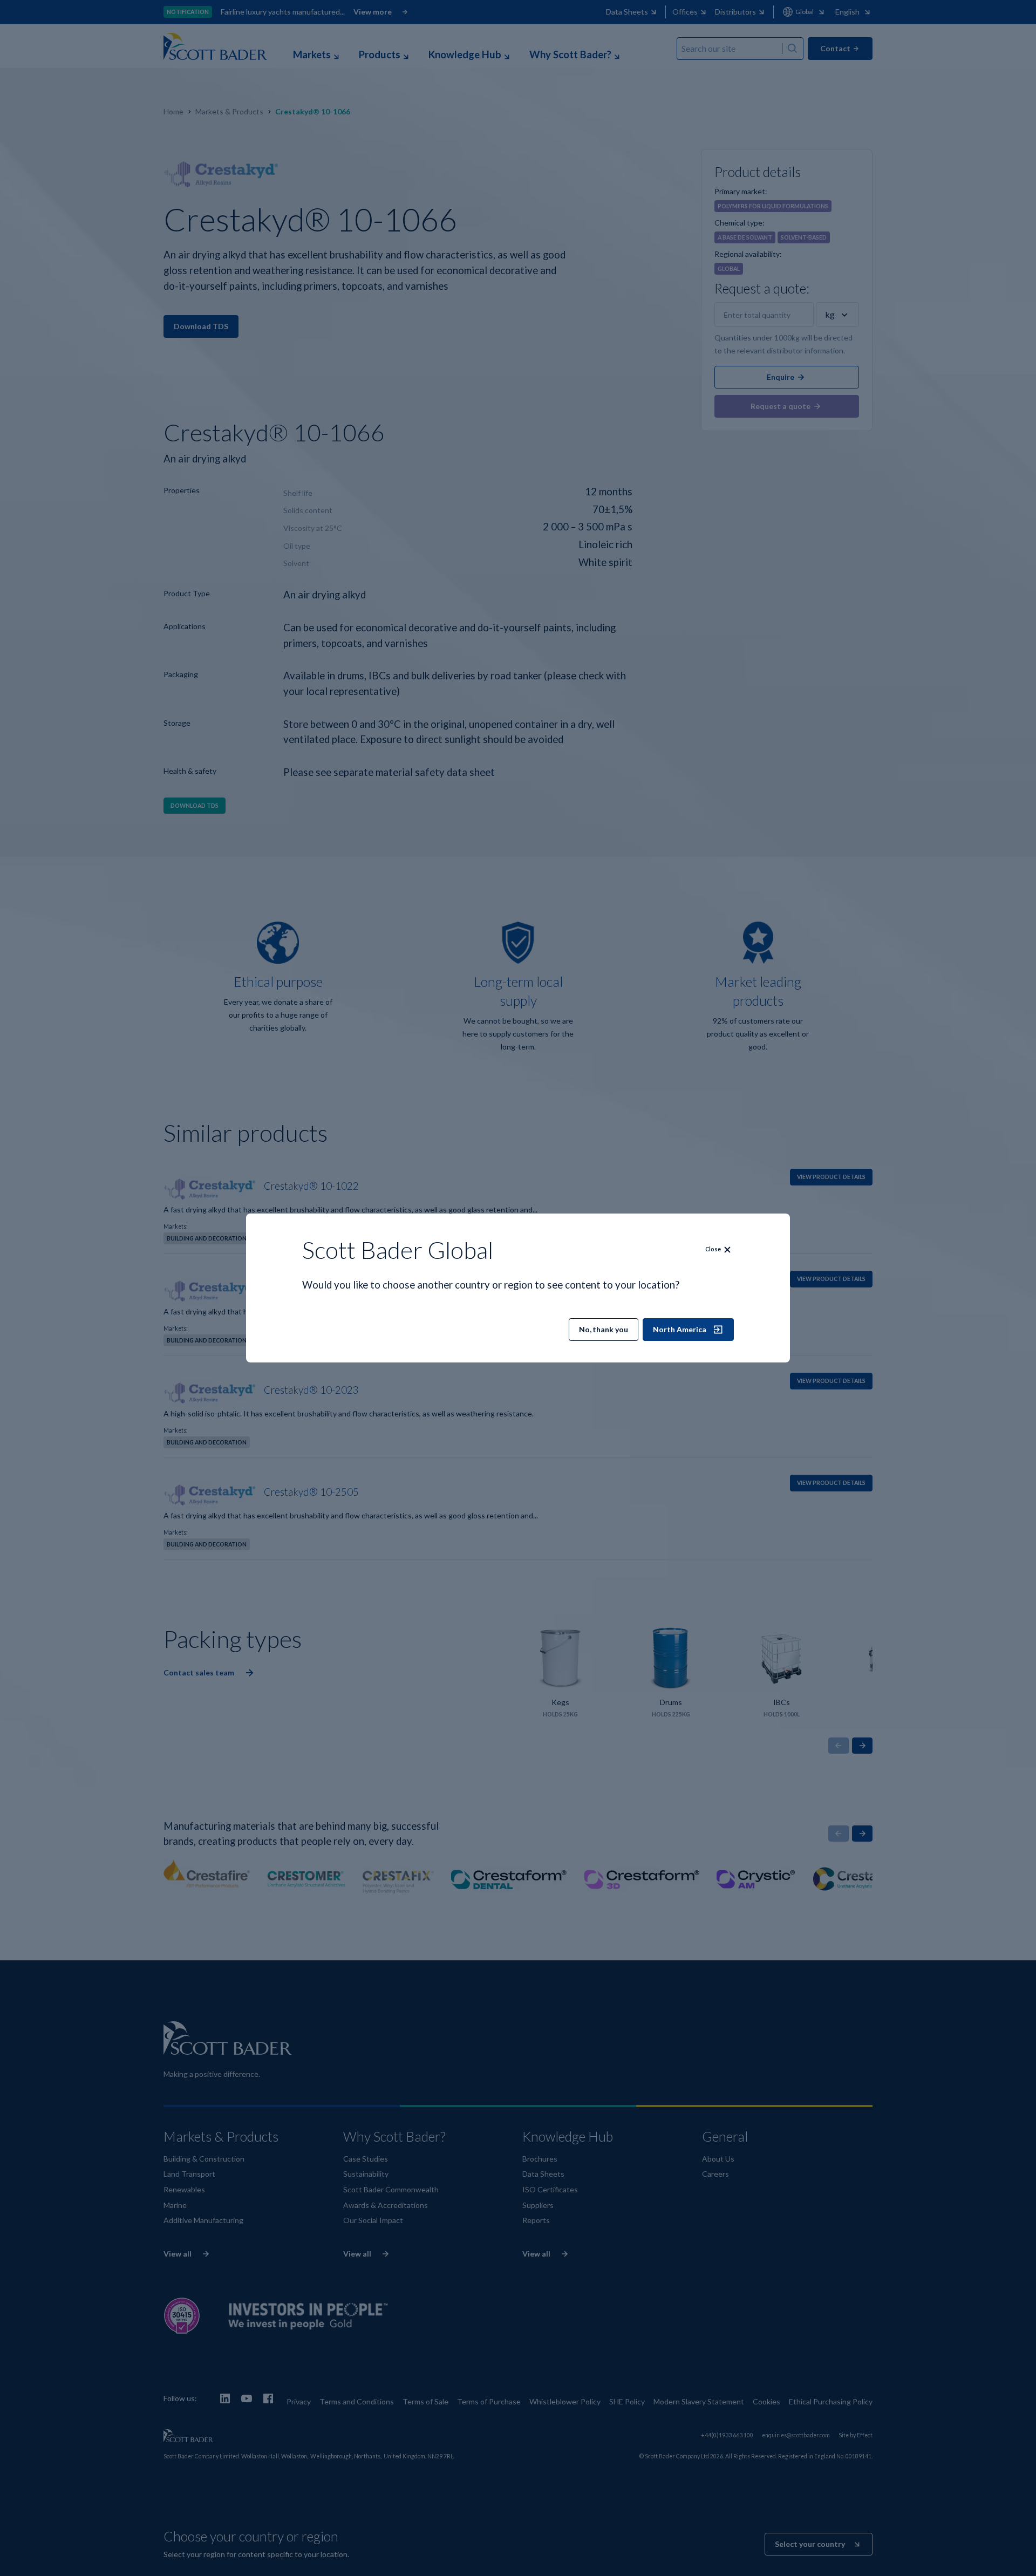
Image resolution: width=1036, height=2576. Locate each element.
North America (680, 1329)
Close (713, 1249)
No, (604, 1329)
